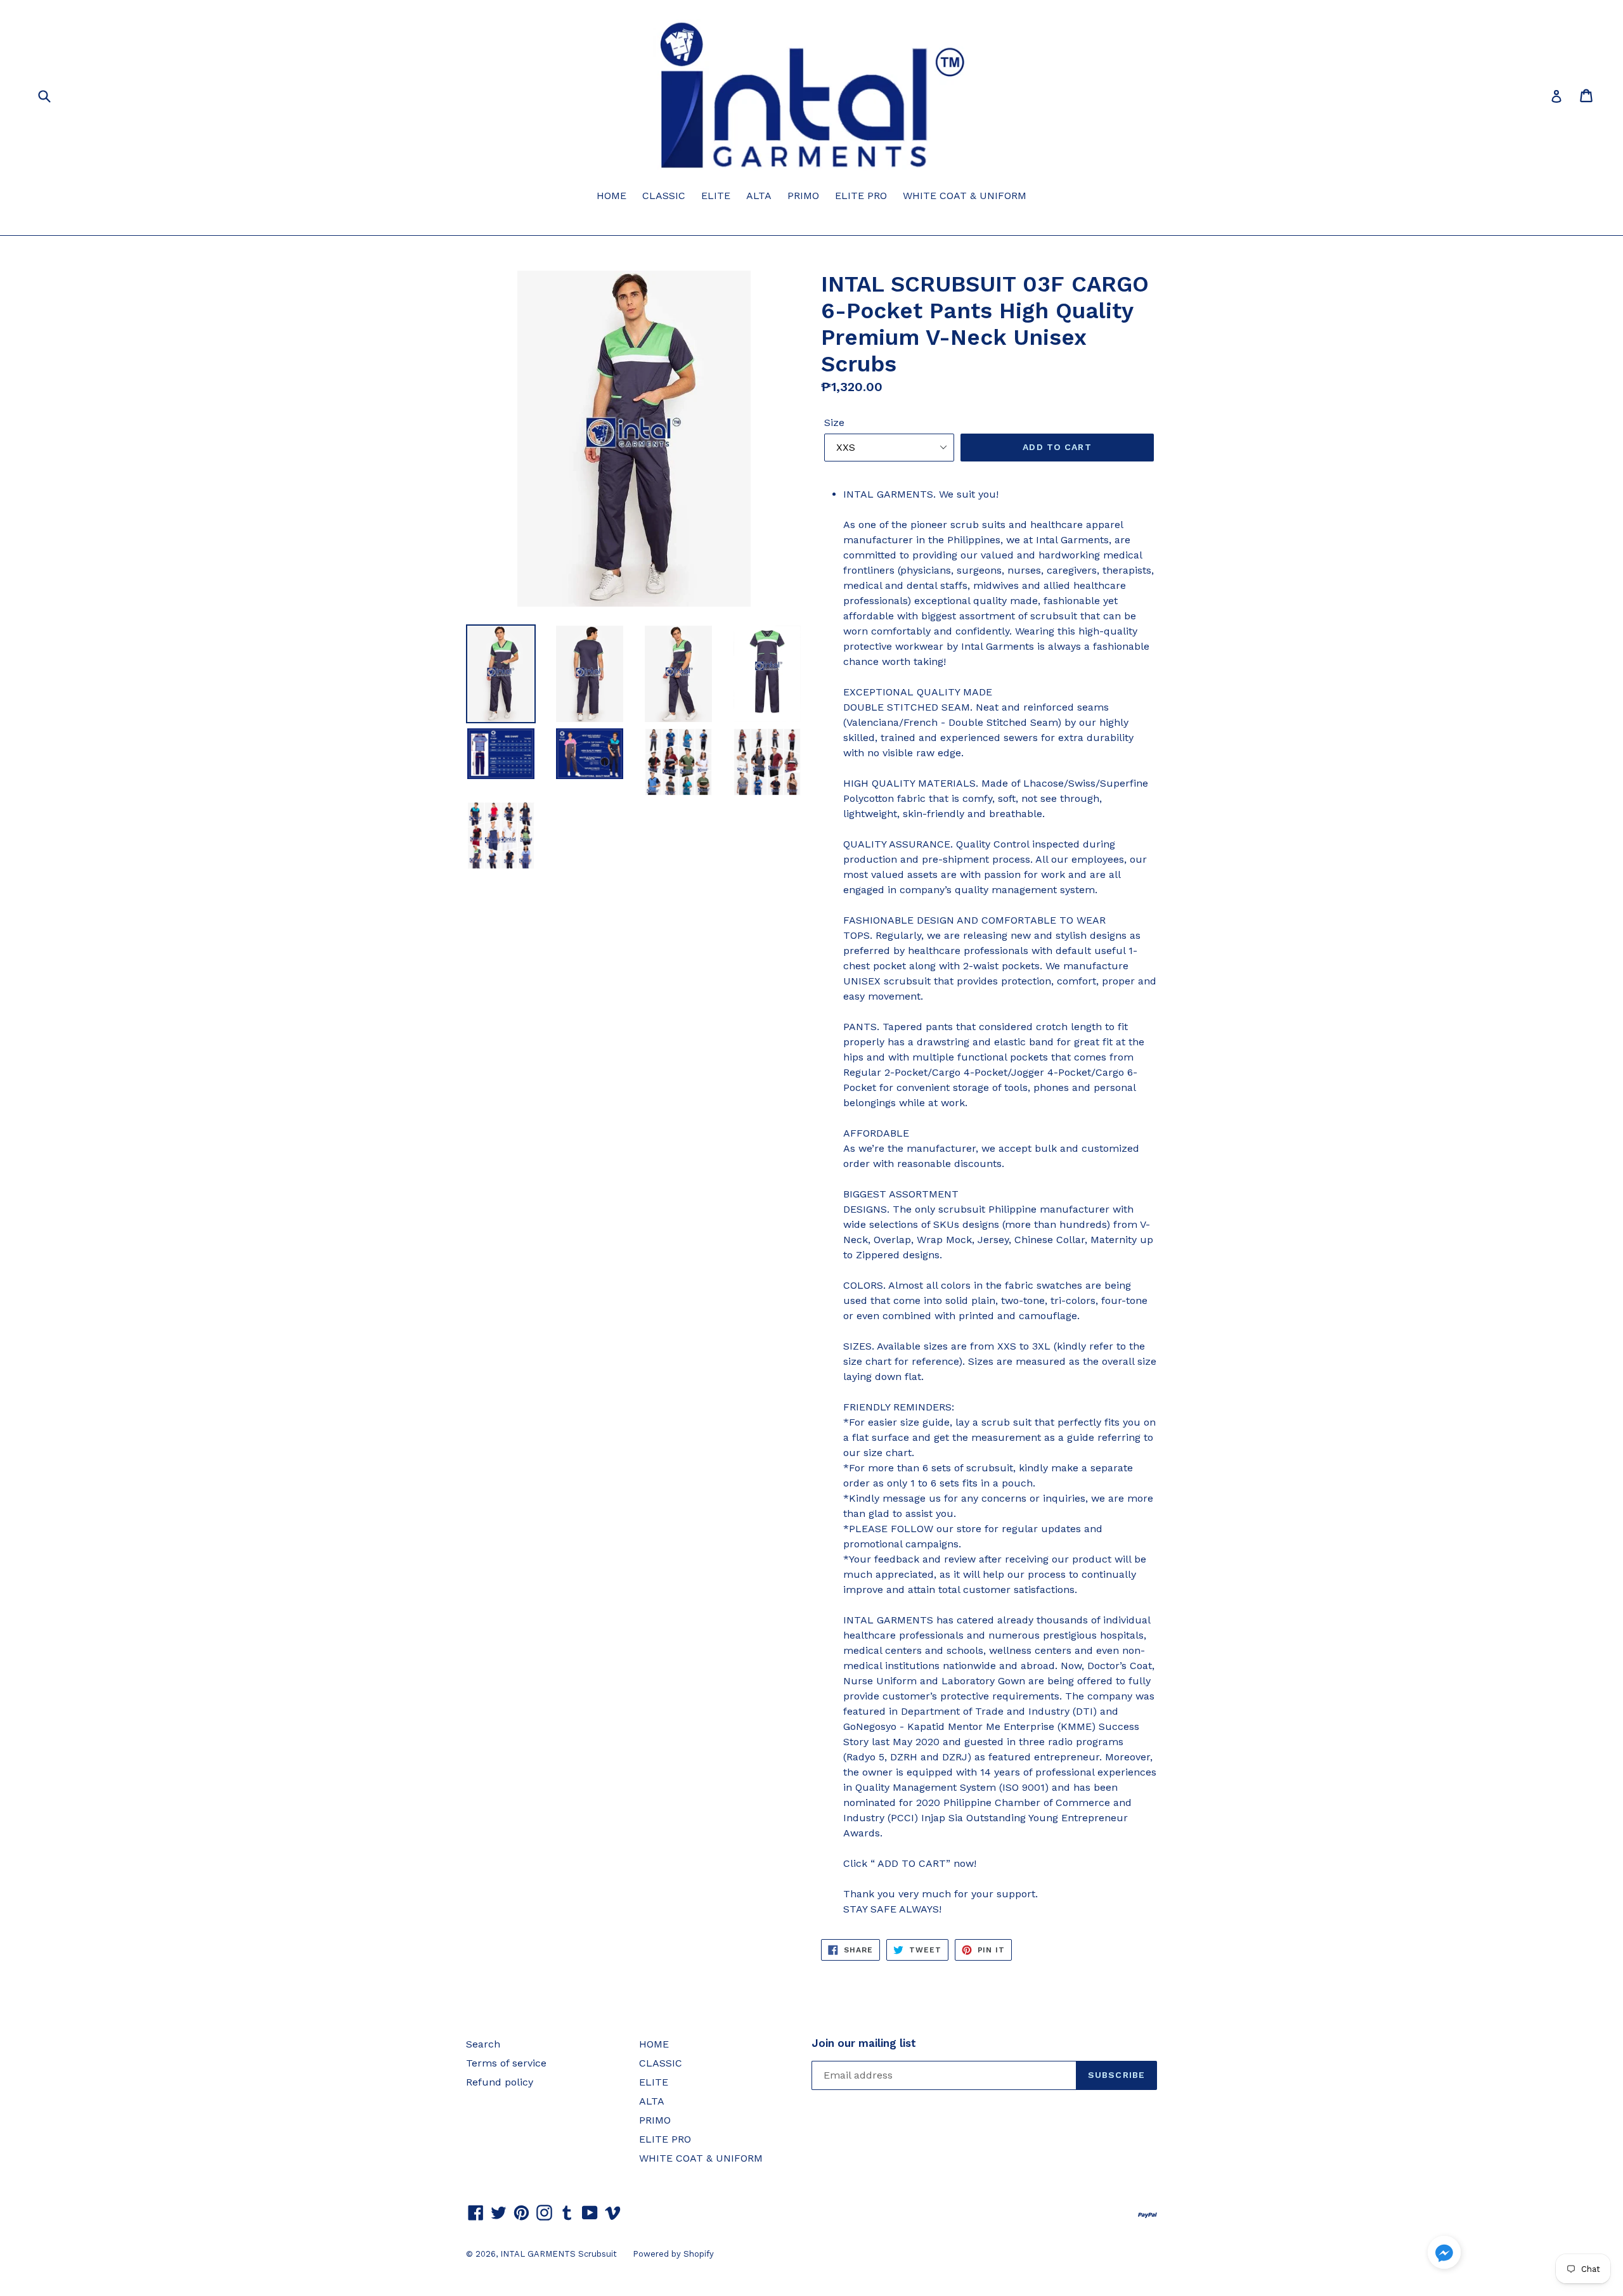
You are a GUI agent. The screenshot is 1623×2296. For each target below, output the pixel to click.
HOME (611, 196)
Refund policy (500, 2082)
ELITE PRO (861, 196)
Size (834, 422)
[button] (1444, 2254)
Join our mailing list (864, 2043)
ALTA (759, 196)
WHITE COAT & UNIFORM (965, 196)
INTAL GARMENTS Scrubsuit (559, 2254)
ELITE (716, 196)
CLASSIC (664, 196)
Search (483, 2044)
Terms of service (506, 2063)
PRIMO (803, 196)
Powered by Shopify (673, 2254)
